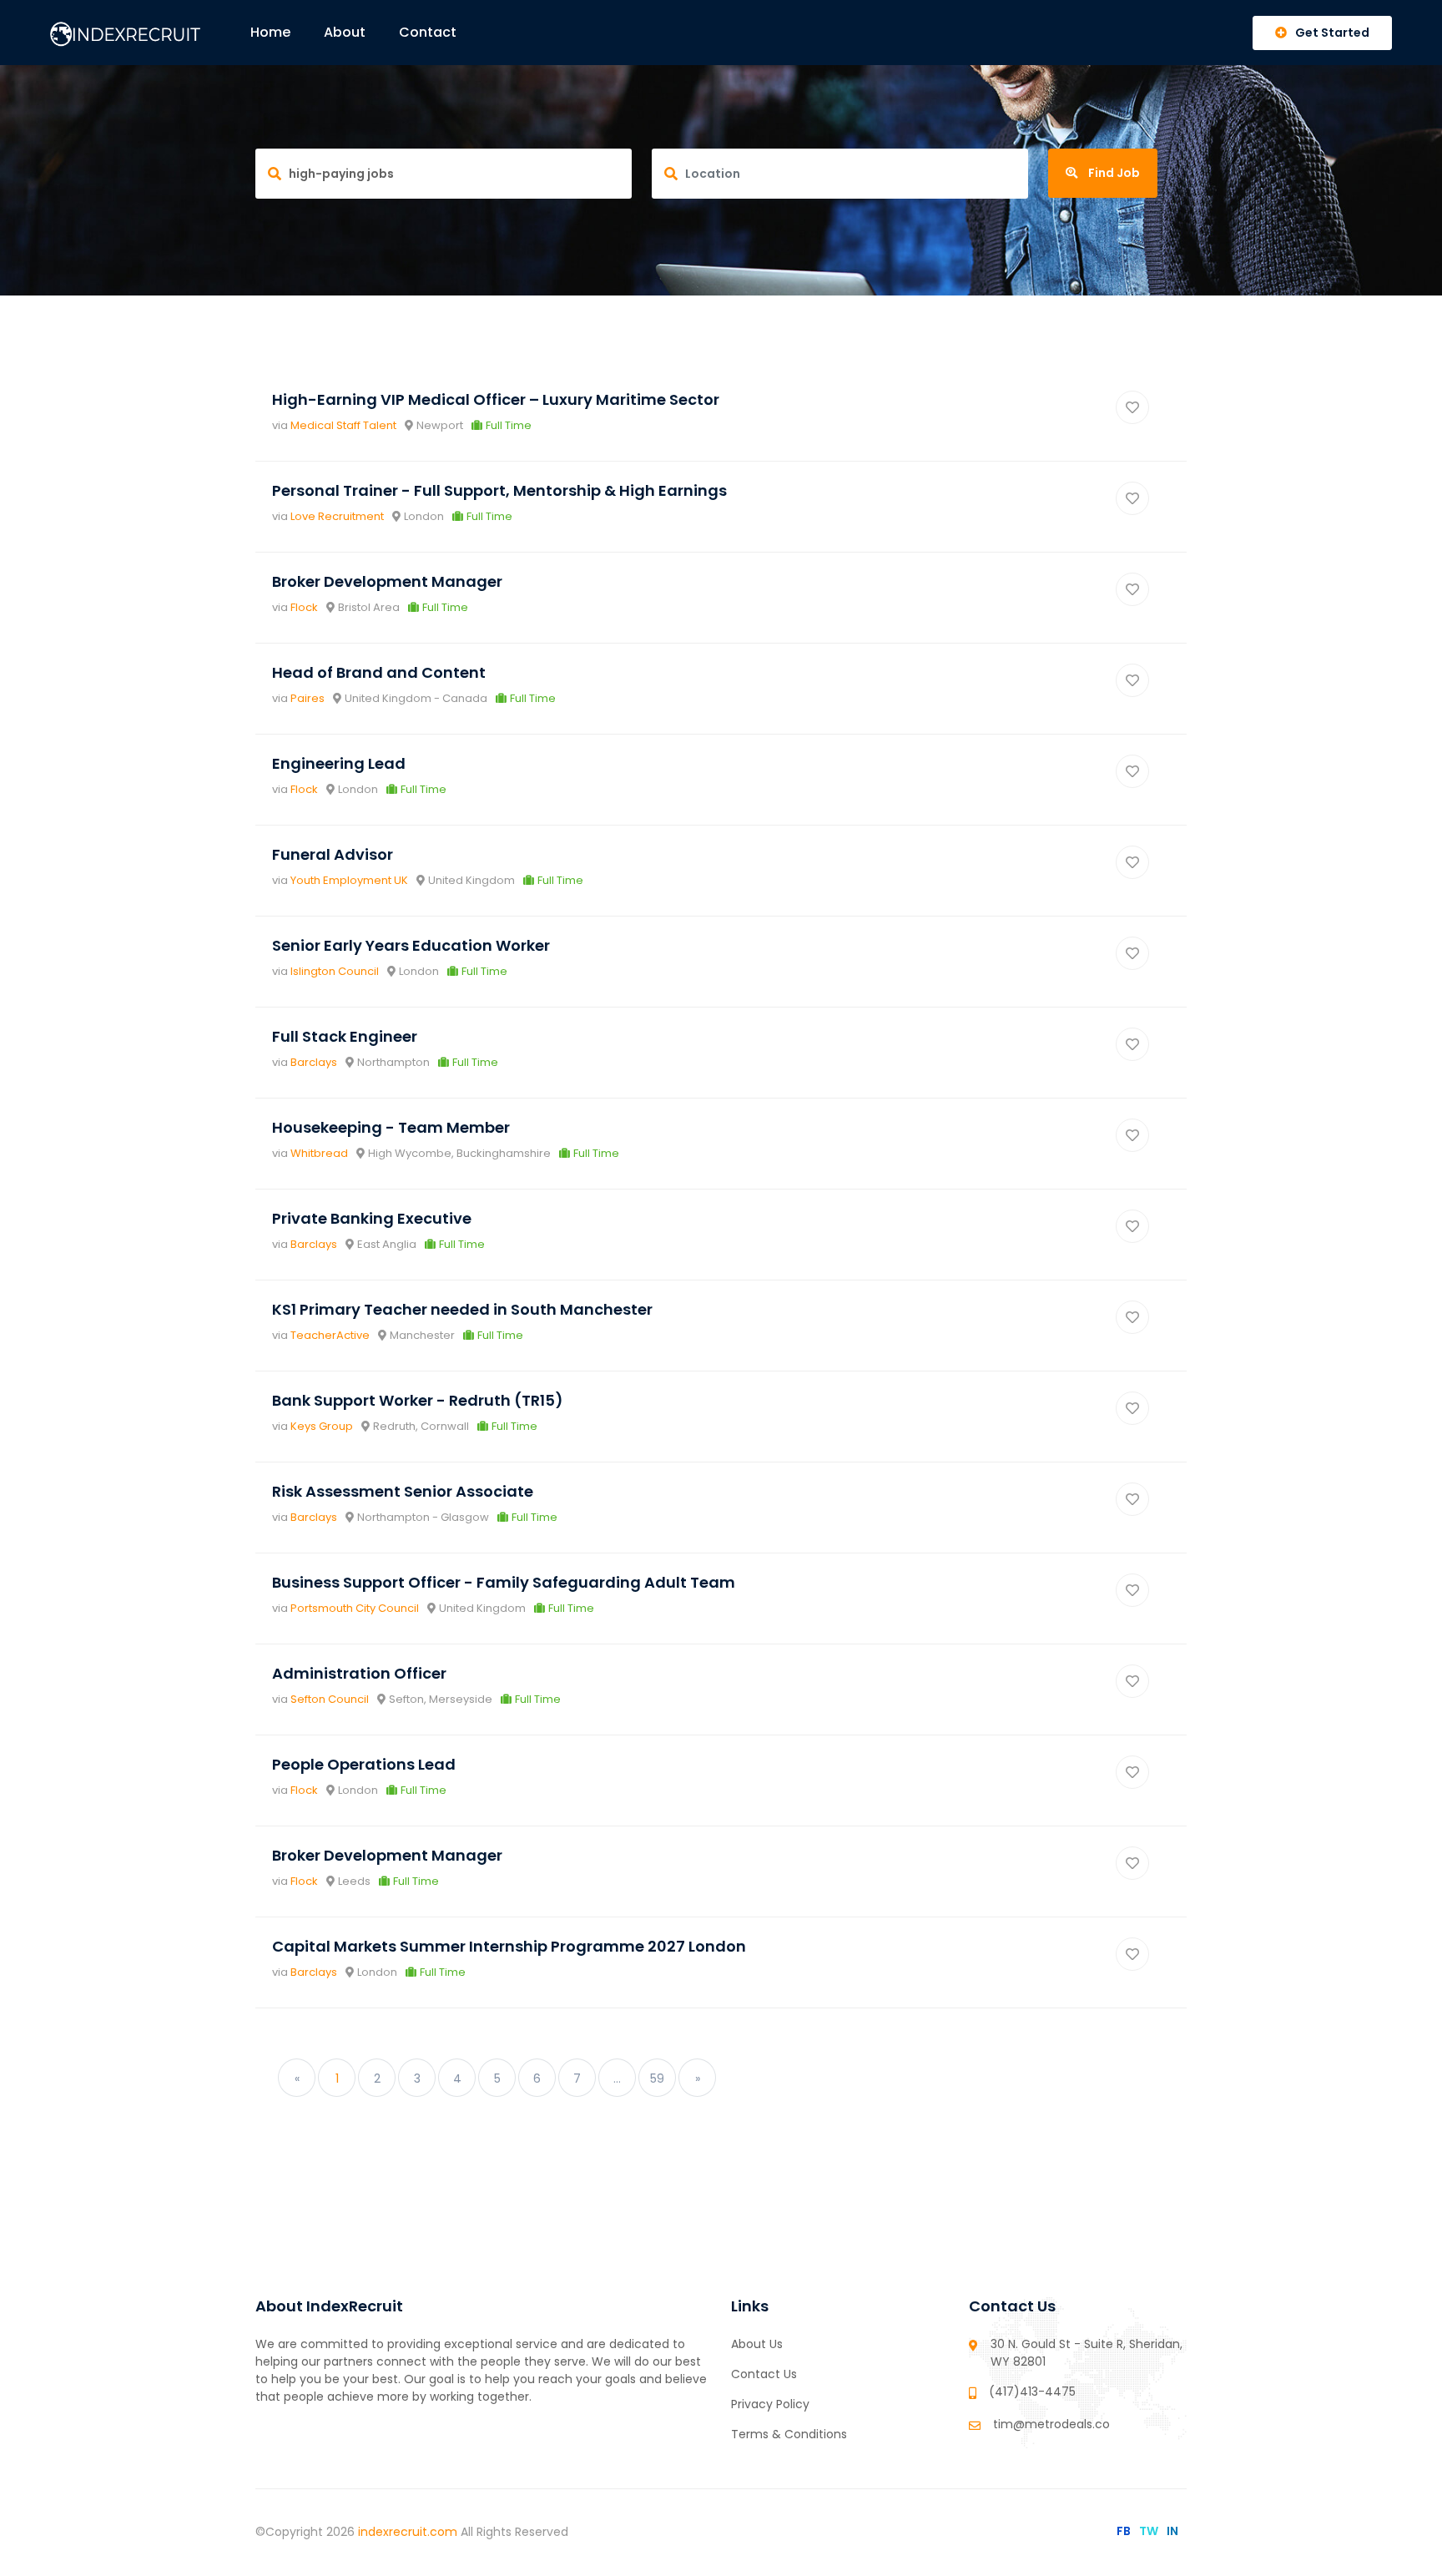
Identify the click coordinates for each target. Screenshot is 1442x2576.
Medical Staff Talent (343, 425)
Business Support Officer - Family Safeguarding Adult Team (504, 1582)
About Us (757, 2344)
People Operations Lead (364, 1764)
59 (657, 2078)
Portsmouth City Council (355, 1608)
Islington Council (335, 971)
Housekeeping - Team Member (391, 1127)
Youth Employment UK (349, 880)
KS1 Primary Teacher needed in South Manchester (462, 1309)
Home (270, 32)
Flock (304, 607)
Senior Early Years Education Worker (411, 945)
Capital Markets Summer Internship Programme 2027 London (509, 1946)
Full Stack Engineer (345, 1036)
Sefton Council (330, 1699)
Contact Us (764, 2374)
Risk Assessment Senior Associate (403, 1491)
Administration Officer (359, 1673)
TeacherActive (330, 1335)
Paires (308, 698)
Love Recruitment (337, 516)
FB (1124, 2531)
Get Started (1332, 33)
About (345, 32)
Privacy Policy (770, 2404)
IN (1172, 2531)
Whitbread (319, 1153)
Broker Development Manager (387, 581)
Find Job (1113, 173)
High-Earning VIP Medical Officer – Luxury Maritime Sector (496, 399)
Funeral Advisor (333, 854)
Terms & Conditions (789, 2434)
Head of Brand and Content (379, 672)
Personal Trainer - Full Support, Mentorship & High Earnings (499, 490)
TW (1149, 2531)
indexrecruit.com (409, 2532)
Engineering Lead (339, 763)
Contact (428, 32)
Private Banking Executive (372, 1218)
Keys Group (322, 1426)
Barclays (314, 1062)
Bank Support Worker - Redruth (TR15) (418, 1400)
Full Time (509, 425)
